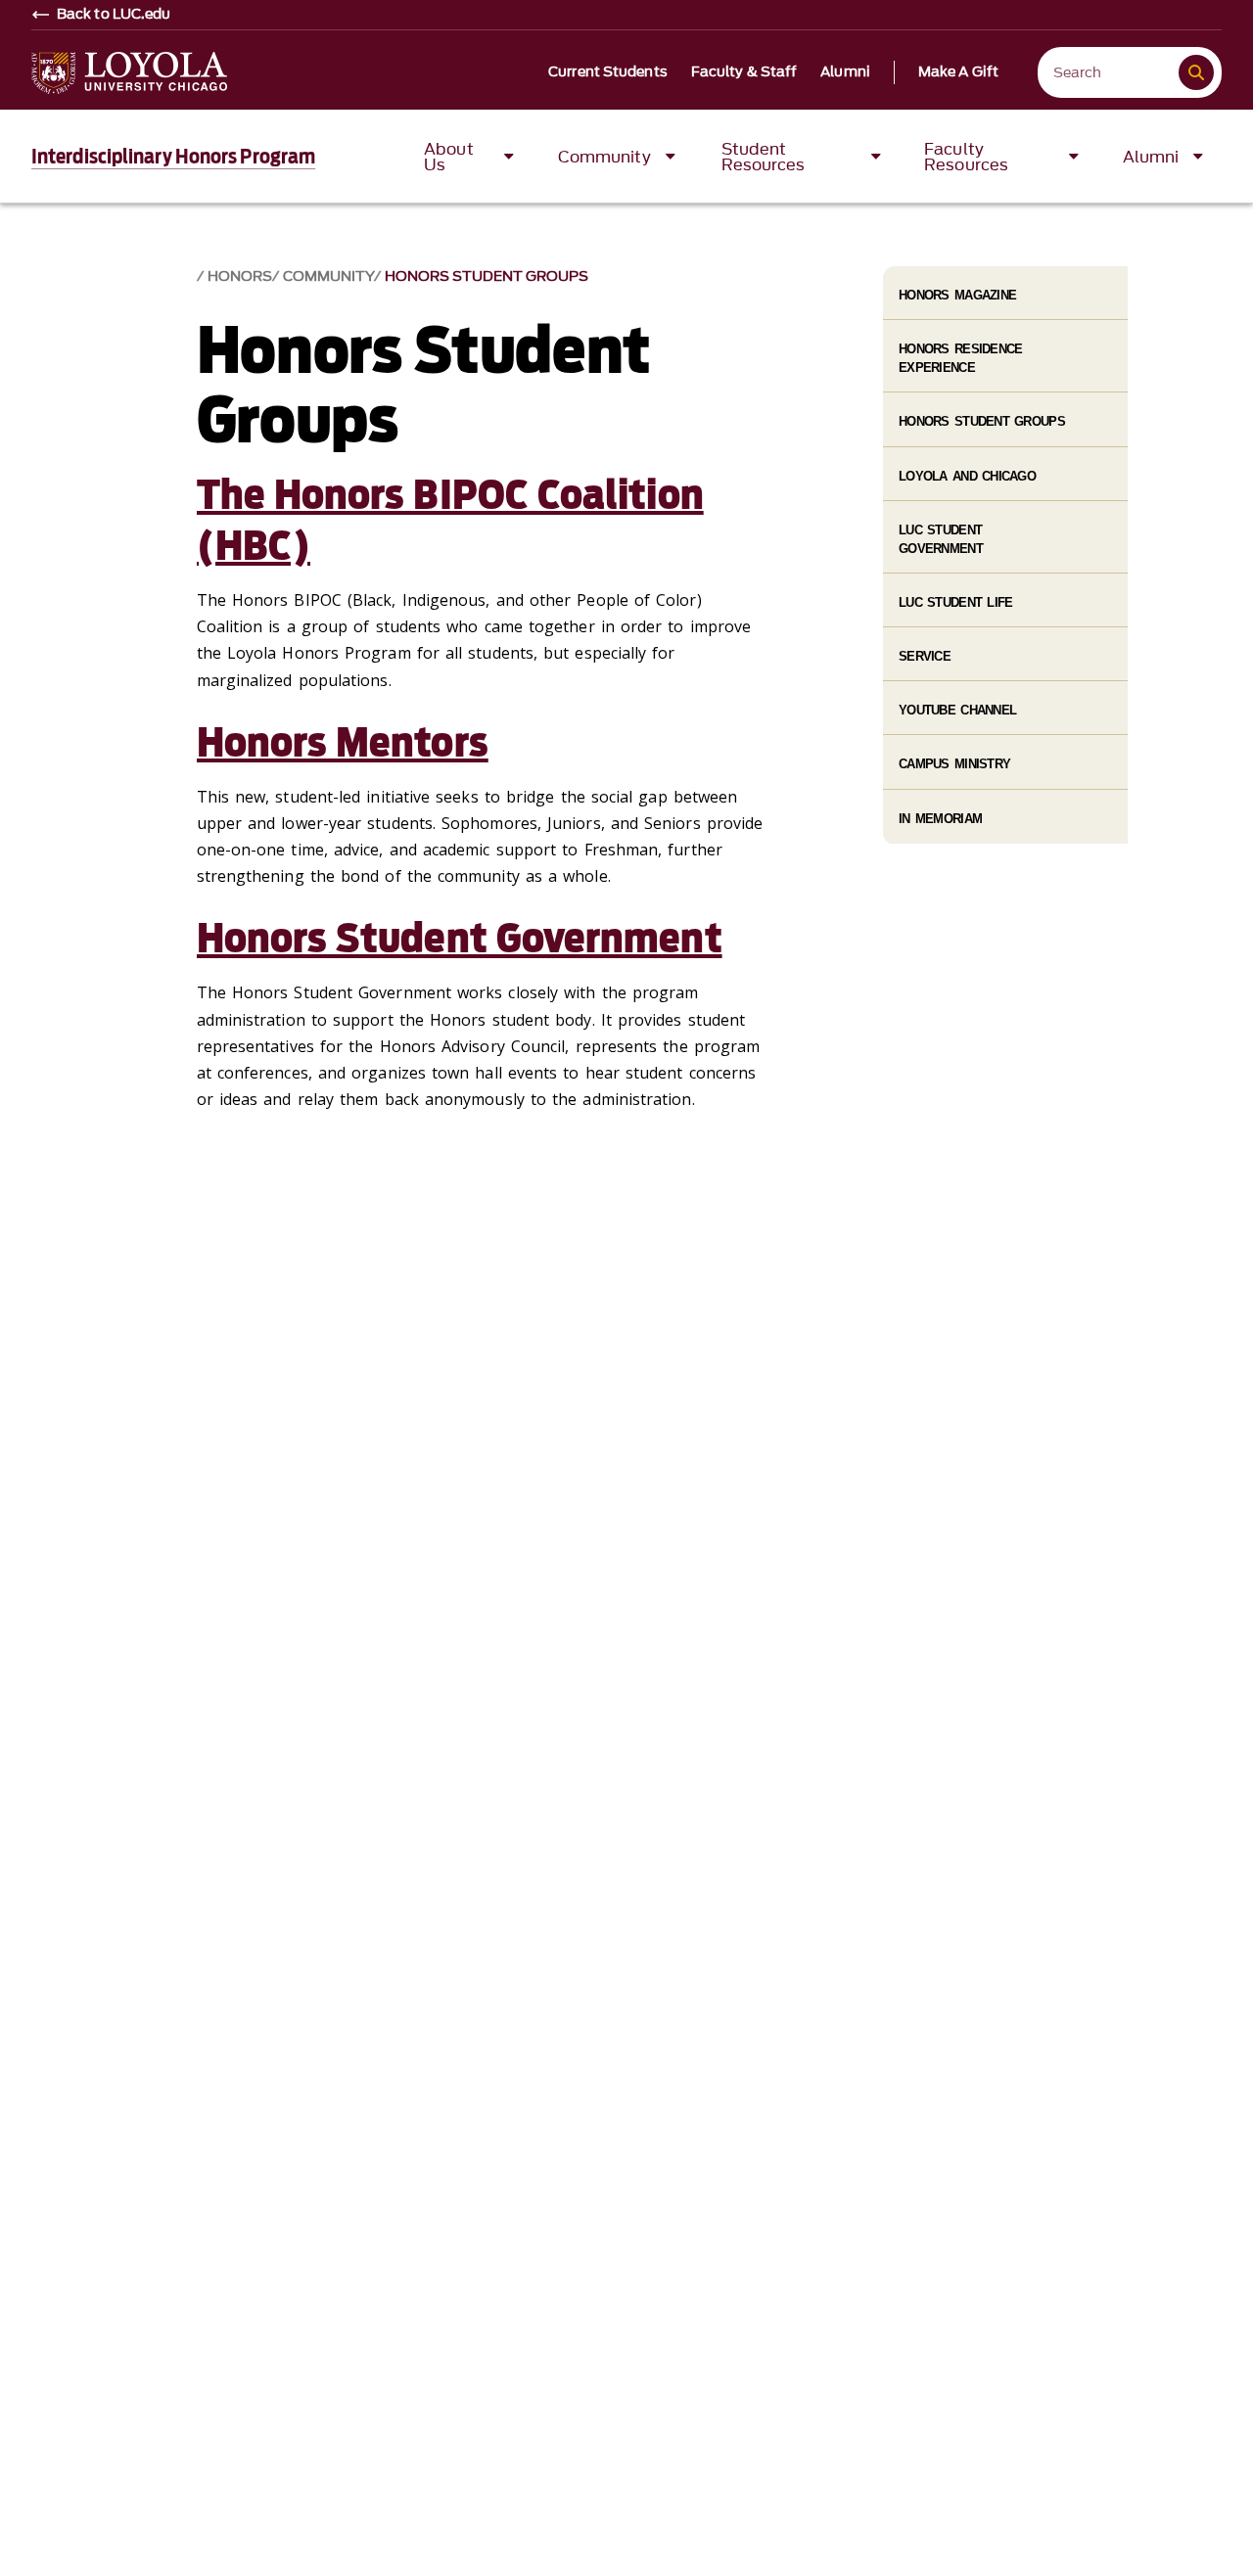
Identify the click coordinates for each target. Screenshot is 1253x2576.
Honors (240, 276)
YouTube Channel (957, 710)
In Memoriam (940, 819)
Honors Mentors (343, 743)
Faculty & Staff (744, 72)
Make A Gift (958, 72)
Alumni (845, 72)
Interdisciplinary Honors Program (173, 157)
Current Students (608, 72)
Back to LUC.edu (114, 15)
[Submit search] (1196, 72)
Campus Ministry (954, 764)
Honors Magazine (957, 295)
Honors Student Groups (487, 276)
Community (328, 276)
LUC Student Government (941, 539)
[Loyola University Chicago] (129, 73)
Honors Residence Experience (960, 358)
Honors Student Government (460, 939)
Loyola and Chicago (967, 476)
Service (925, 656)
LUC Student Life (955, 602)
